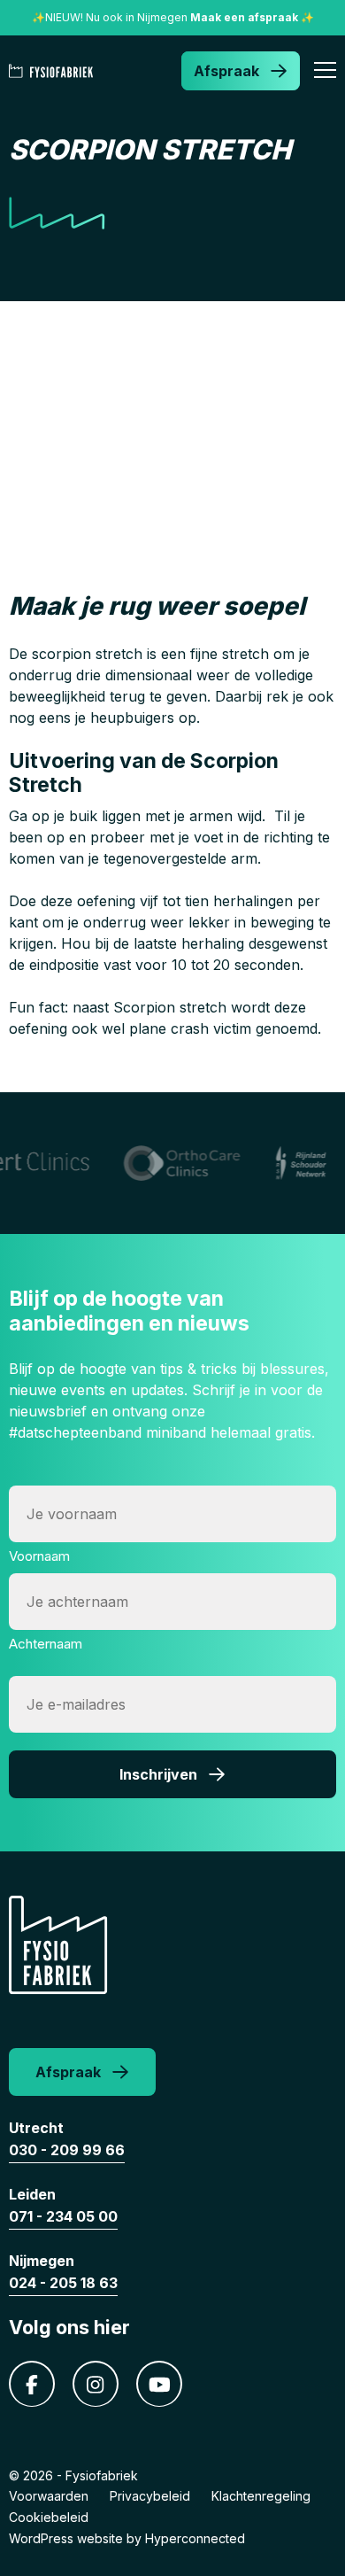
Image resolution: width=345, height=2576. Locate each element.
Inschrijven (158, 1774)
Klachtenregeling (261, 2496)
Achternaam (46, 1644)
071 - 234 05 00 (63, 2216)
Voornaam (39, 1556)
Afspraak (226, 71)
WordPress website (66, 2538)
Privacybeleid (150, 2496)
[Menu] (325, 73)
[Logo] (54, 71)
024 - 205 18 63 (63, 2283)
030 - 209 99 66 (67, 2150)
